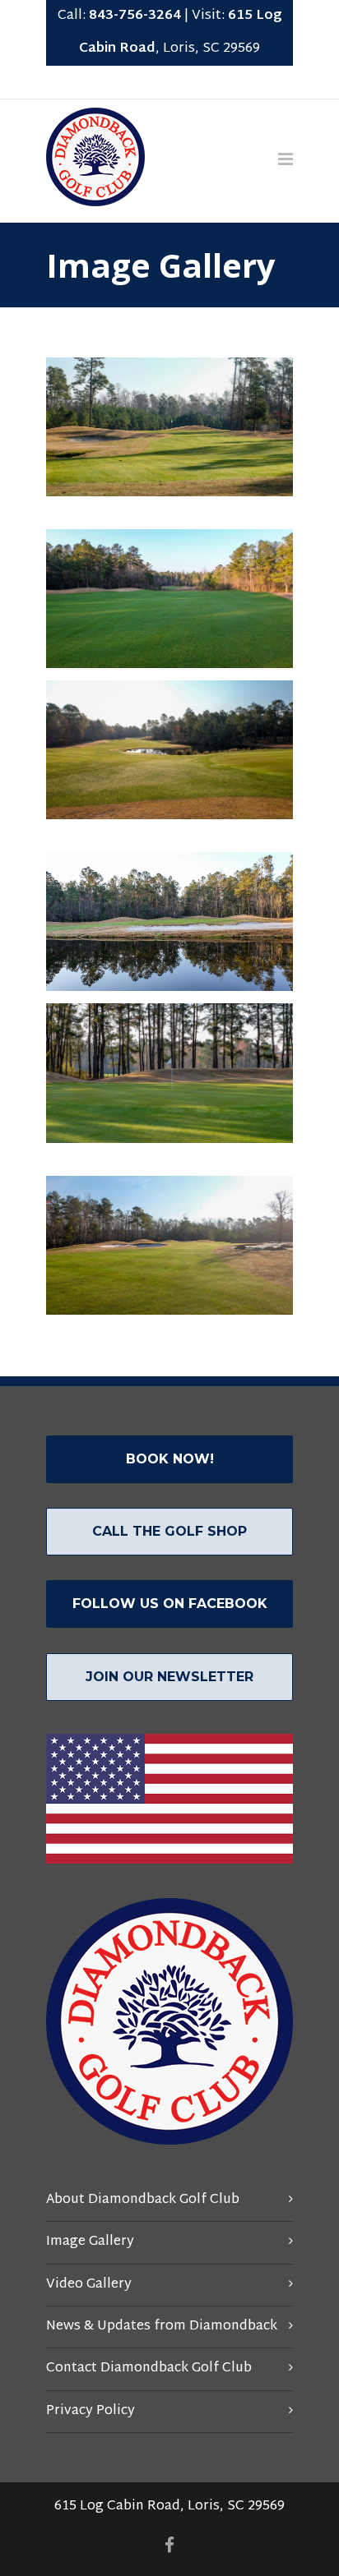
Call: (119, 16)
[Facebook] (169, 82)
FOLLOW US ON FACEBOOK (170, 1604)
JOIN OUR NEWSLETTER (169, 1677)
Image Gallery (90, 2242)
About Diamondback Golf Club (143, 2200)
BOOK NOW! (170, 1459)
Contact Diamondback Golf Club (149, 2369)
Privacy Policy (91, 2411)
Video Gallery (89, 2285)
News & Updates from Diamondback (162, 2327)
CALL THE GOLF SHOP (169, 1531)
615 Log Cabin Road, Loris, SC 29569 (169, 2507)
